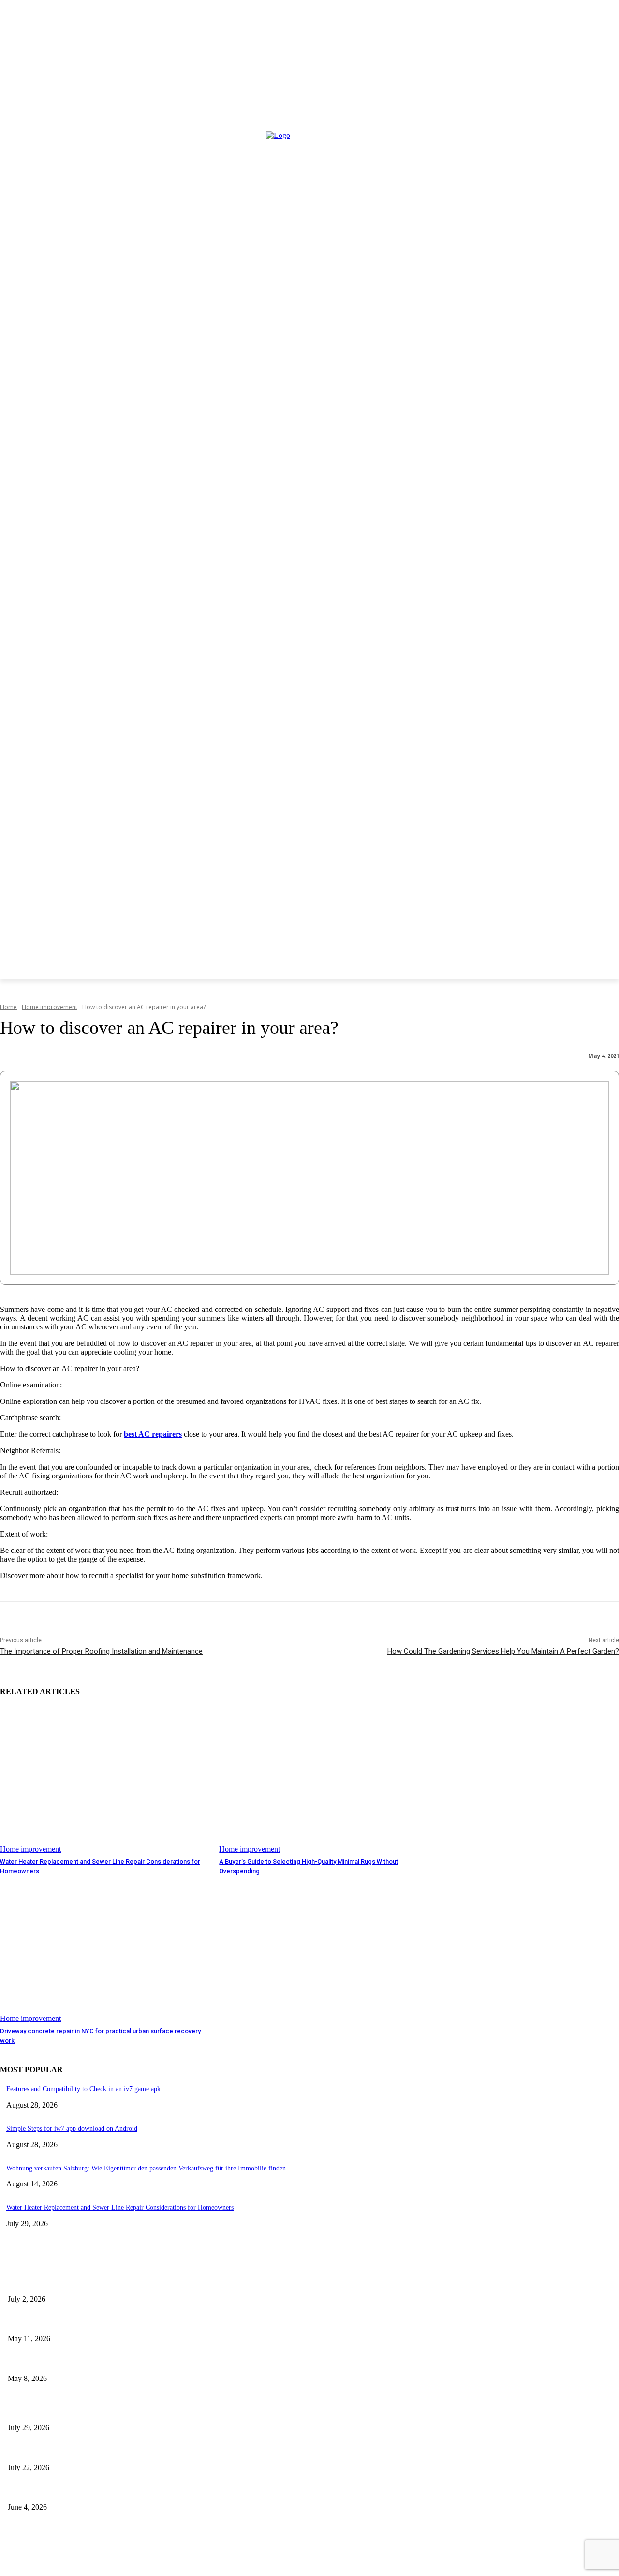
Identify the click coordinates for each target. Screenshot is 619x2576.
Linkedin (153, 2555)
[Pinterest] (183, 2555)
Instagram (95, 2555)
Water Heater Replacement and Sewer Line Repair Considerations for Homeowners (120, 2207)
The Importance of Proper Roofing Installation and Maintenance (101, 1651)
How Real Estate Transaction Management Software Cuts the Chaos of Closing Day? (160, 2362)
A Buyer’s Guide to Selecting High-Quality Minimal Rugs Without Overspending (149, 2451)
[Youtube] (349, 2555)
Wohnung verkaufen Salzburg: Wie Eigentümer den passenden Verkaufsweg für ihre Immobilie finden (146, 2168)
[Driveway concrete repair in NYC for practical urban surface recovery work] (105, 1950)
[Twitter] (238, 2555)
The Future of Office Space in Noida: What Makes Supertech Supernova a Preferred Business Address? (191, 2282)
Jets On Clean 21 (212, 2540)
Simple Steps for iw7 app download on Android (72, 2129)
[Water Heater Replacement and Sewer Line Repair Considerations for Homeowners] (105, 1780)
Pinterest (209, 2555)
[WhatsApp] (289, 2555)
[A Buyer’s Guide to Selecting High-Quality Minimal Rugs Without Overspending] (324, 1780)
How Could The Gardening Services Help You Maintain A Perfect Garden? (503, 1651)
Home (8, 1007)
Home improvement (50, 1007)
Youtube (375, 2555)
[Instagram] (66, 2555)
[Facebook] (8, 2555)
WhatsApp (318, 2555)
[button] (26, 991)
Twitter (262, 2555)
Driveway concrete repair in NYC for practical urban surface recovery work (144, 2491)
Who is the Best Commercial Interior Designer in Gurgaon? (113, 2322)
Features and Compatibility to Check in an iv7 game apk (83, 2089)
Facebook (36, 2555)
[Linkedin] (126, 2555)
